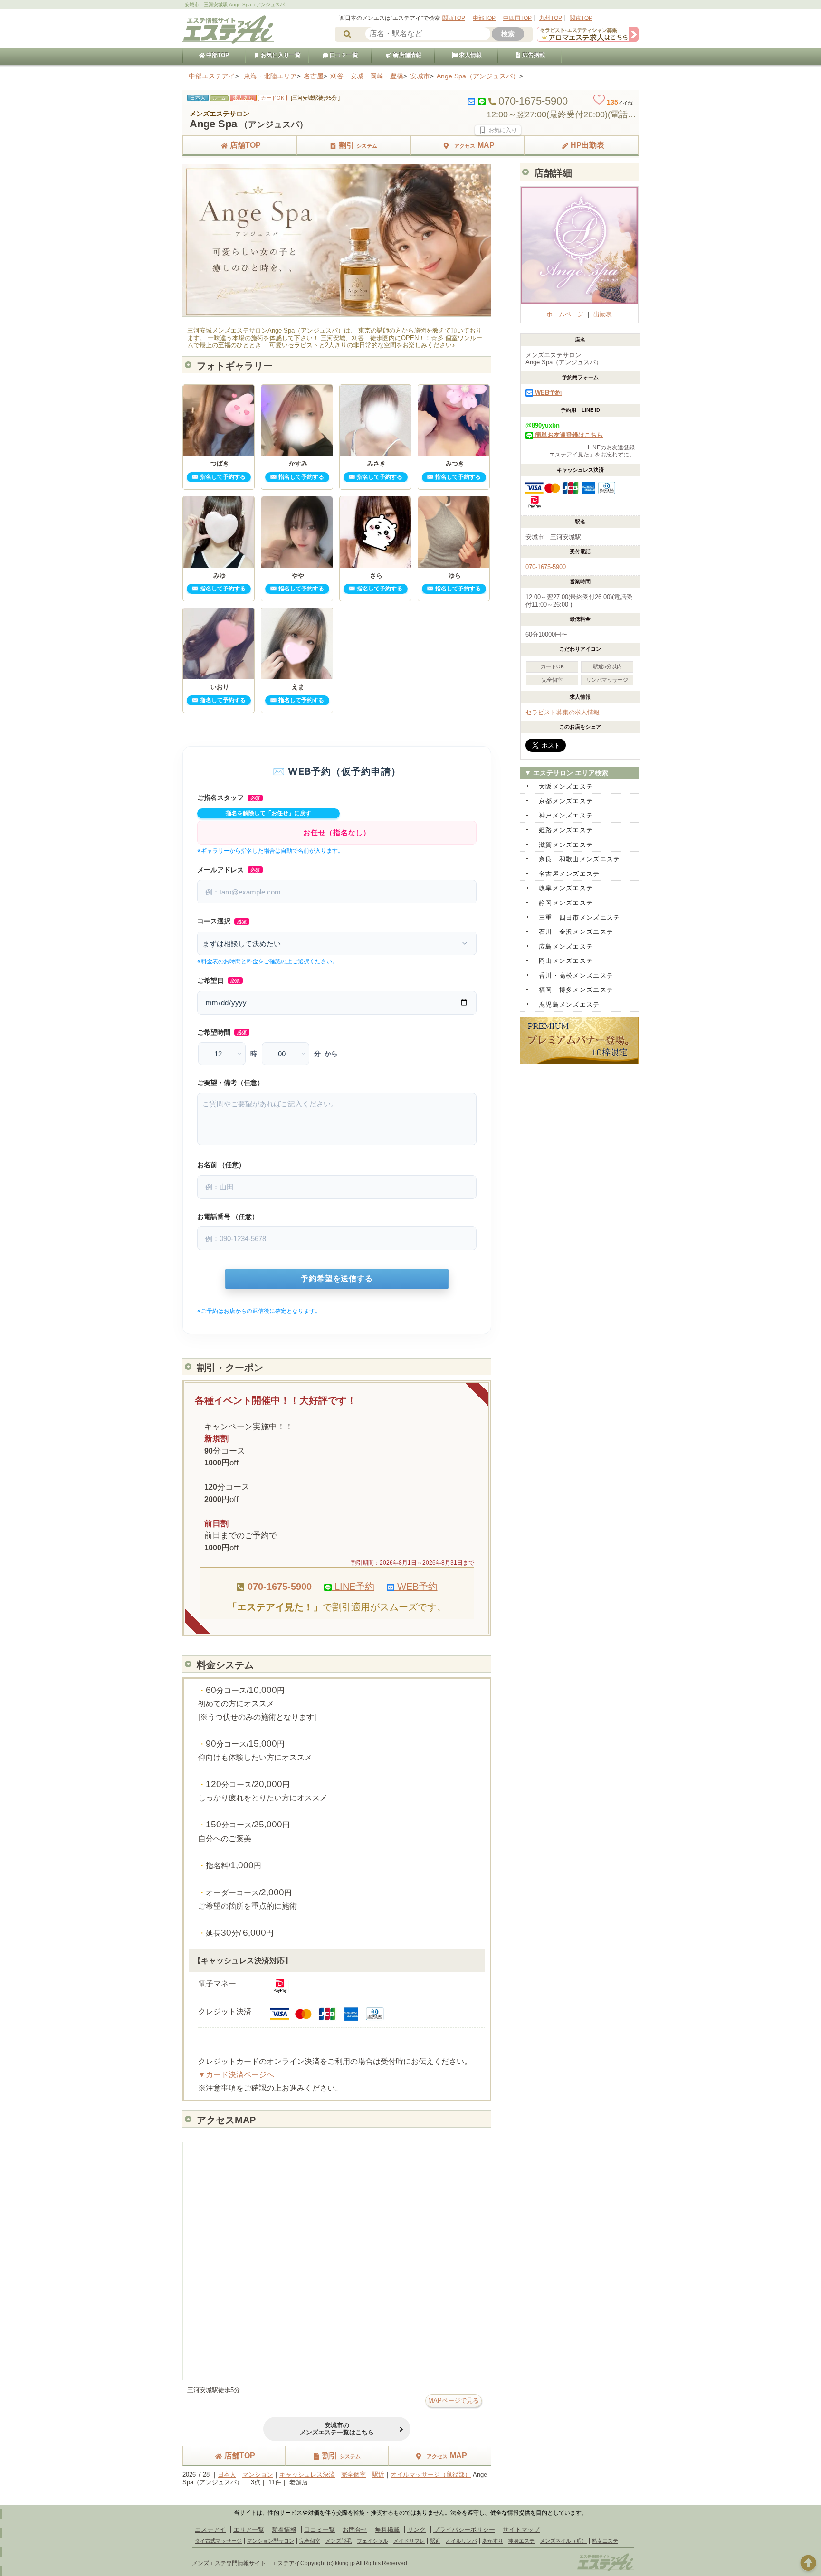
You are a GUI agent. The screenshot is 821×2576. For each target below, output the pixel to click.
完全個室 (353, 2475)
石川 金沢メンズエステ (576, 932)
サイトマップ (521, 2530)
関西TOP (454, 18)
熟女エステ (605, 2541)
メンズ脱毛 (339, 2541)
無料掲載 (387, 2530)
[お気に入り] (498, 130)
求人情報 (470, 55)
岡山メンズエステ (566, 961)
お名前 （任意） (221, 1165)
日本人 (227, 2475)
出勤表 (603, 314)
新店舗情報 (406, 55)
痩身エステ (521, 2541)
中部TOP (484, 18)
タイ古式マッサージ (218, 2541)
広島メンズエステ (566, 946)
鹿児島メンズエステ (569, 1004)
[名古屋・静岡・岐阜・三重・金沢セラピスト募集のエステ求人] (588, 40)
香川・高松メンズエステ (576, 975)
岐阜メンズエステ (566, 888)
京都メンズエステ (566, 801)
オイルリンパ (461, 2541)
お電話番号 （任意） (228, 1217)
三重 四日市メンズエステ (580, 917)
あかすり (493, 2541)
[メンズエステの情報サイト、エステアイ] (228, 42)
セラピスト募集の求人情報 (563, 712)
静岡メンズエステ (566, 903)
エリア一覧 (249, 2530)
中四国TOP (517, 18)
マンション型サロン (271, 2541)
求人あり (243, 98)
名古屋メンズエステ (569, 874)
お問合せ (355, 2530)
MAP (474, 145)
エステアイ (210, 2530)
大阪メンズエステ (566, 786)
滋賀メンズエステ (566, 845)
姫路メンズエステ (566, 830)
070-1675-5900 (546, 567)
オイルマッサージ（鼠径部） (431, 2475)
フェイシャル (372, 2541)
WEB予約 (416, 1587)
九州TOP (551, 18)
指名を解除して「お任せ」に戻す (268, 813)
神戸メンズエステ (566, 815)
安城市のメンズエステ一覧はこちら (337, 2429)
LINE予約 (353, 1587)
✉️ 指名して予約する (219, 477)
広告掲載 (533, 55)
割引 (358, 145)
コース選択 (222, 921)
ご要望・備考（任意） (230, 1083)
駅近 (378, 2475)
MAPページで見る (453, 2400)
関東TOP (581, 18)
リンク (416, 2530)
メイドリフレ (409, 2541)
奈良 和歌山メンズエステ (580, 859)
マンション (258, 2475)
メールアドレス (229, 870)
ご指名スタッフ (229, 798)
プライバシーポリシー (464, 2530)
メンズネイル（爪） (563, 2541)
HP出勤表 (587, 145)
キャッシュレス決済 (307, 2475)
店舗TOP (245, 145)
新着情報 (284, 2530)
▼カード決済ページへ (236, 2075)
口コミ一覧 (343, 55)
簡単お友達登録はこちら (568, 435)
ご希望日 (219, 980)
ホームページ (565, 314)
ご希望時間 (222, 1032)
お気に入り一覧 (280, 55)
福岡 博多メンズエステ (576, 990)
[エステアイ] (605, 2570)
